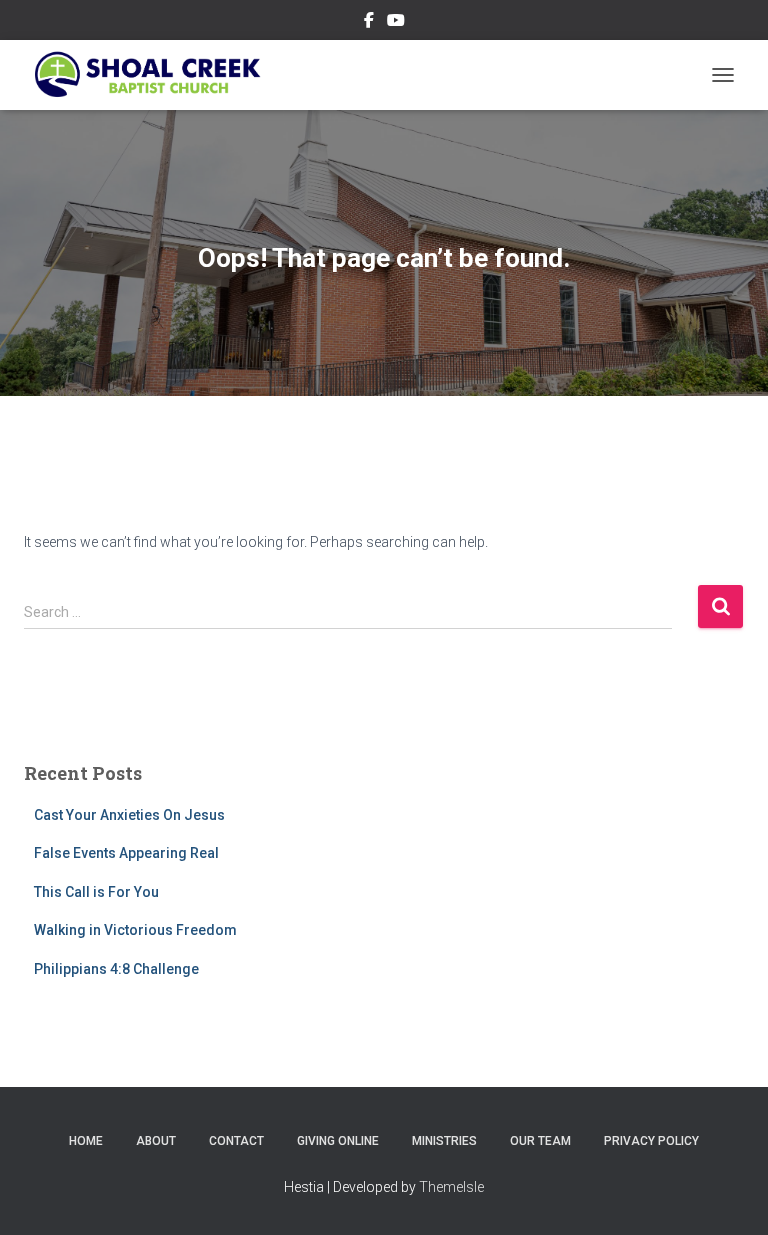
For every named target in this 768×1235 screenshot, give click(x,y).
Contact (236, 1141)
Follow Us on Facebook (369, 23)
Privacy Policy (651, 1141)
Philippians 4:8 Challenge (116, 969)
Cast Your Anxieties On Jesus (129, 815)
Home (86, 1141)
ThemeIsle (451, 1187)
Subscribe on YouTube (396, 23)
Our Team (540, 1141)
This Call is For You (96, 892)
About (156, 1141)
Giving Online (338, 1141)
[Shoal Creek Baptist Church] (154, 75)
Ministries (444, 1141)
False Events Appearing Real (126, 853)
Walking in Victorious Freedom (135, 930)
